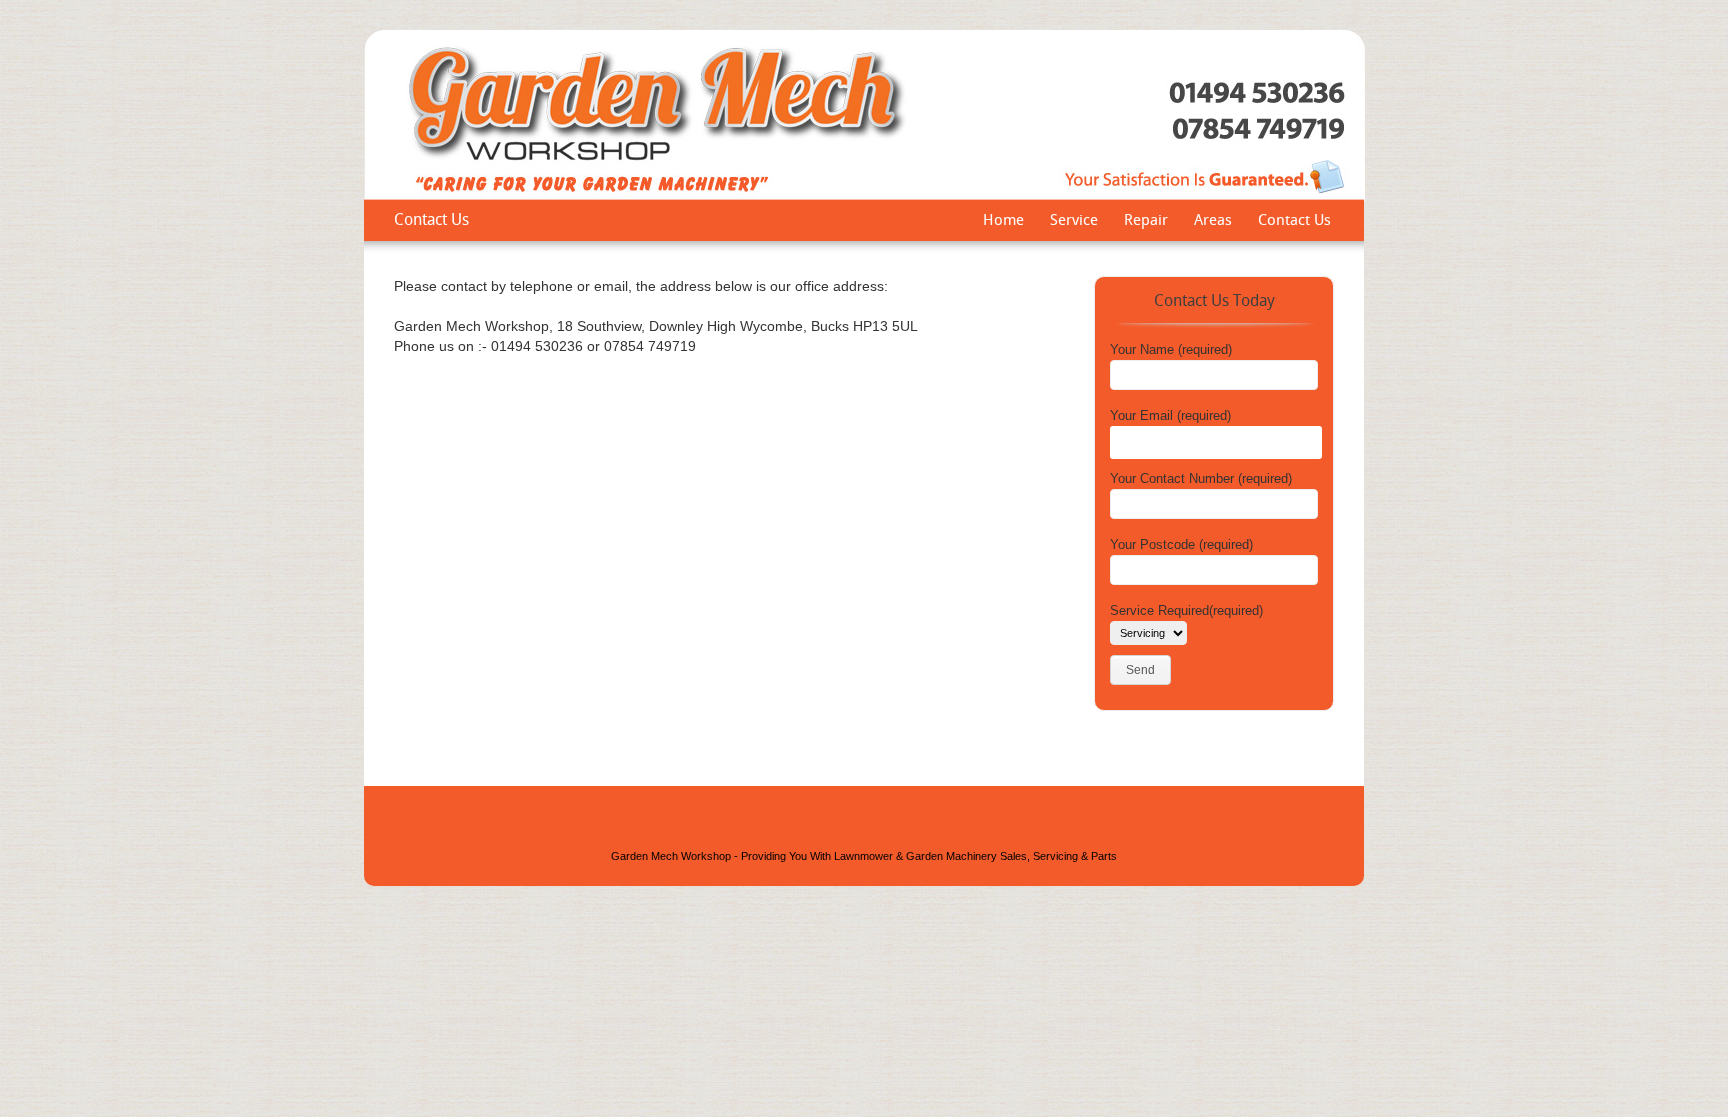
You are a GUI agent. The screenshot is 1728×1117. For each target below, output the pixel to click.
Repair (1146, 222)
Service (1074, 222)
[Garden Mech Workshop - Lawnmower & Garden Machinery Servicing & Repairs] (864, 196)
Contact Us (1294, 222)
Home (1003, 222)
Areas (1213, 222)
